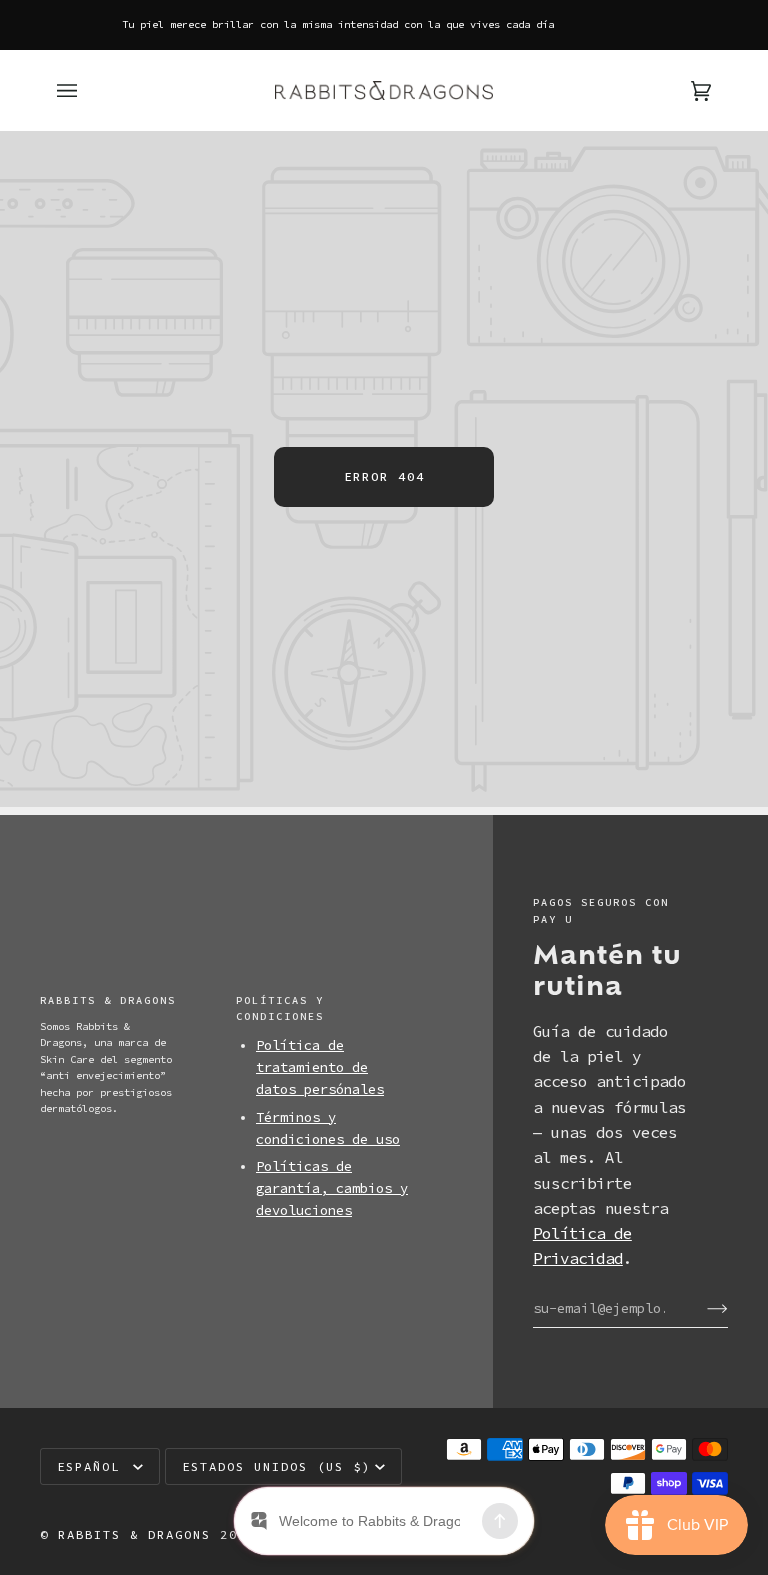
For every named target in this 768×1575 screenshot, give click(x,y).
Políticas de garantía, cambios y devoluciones (332, 1188)
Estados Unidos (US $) (276, 1466)
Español (93, 1466)
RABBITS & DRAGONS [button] (108, 1000)
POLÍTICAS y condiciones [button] (280, 1008)
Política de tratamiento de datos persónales (320, 1067)
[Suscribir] (701, 1308)
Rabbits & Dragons (134, 1534)
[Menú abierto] (87, 90)
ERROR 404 (384, 476)
